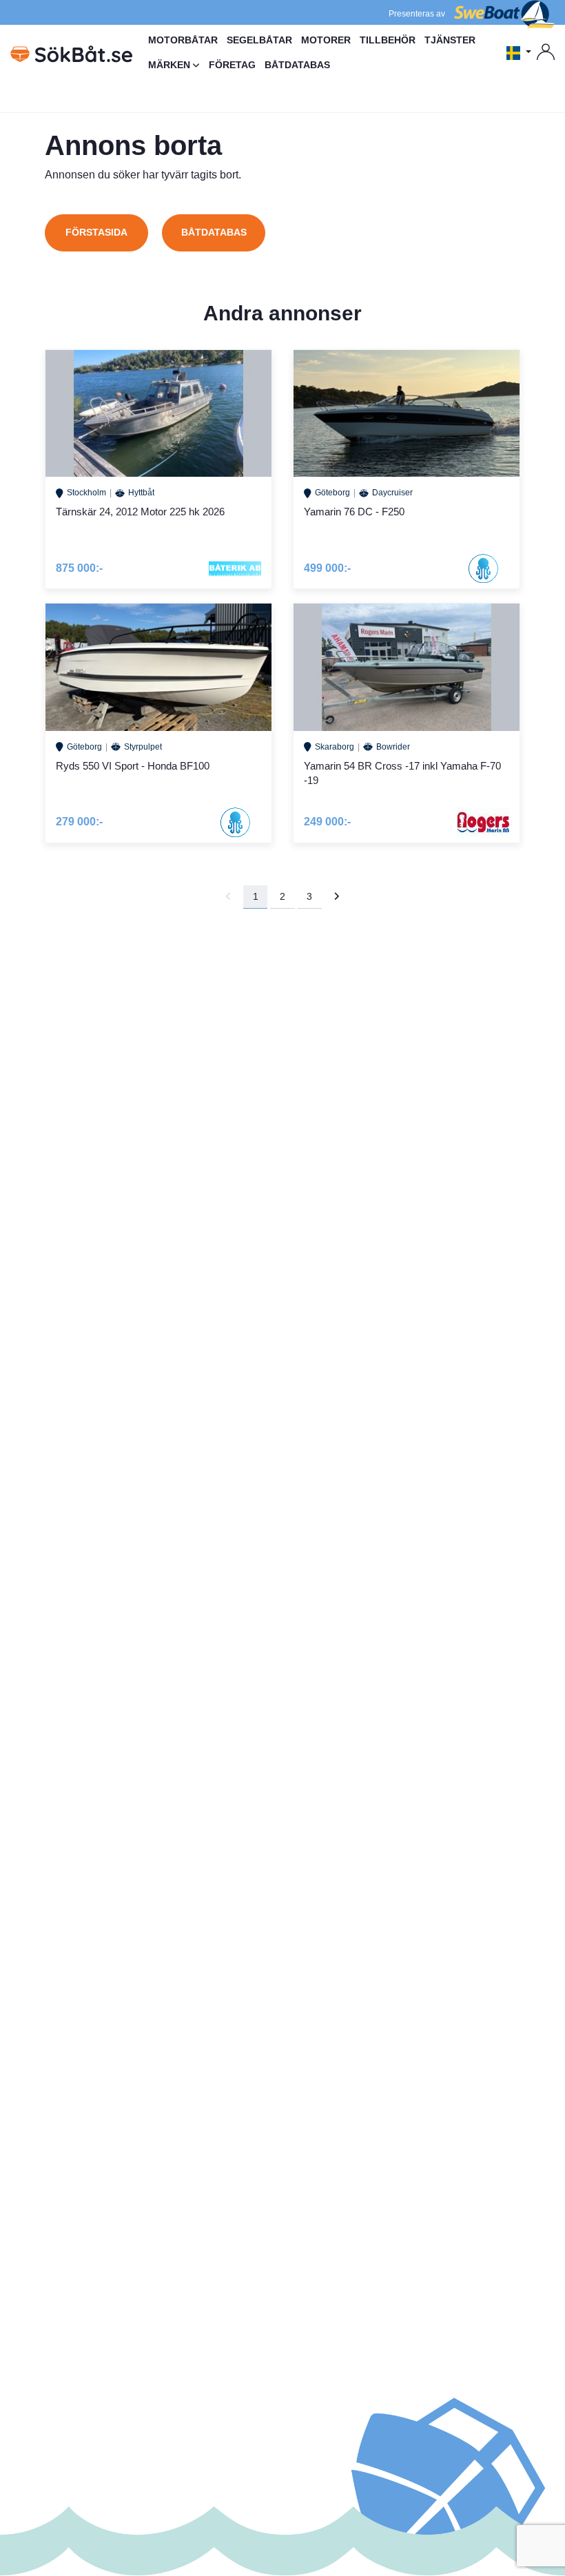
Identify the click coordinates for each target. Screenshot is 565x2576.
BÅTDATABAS (297, 65)
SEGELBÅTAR (259, 40)
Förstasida (96, 232)
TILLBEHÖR (388, 40)
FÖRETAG (232, 65)
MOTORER (326, 40)
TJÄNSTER (450, 40)
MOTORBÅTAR (183, 40)
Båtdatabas (214, 232)
